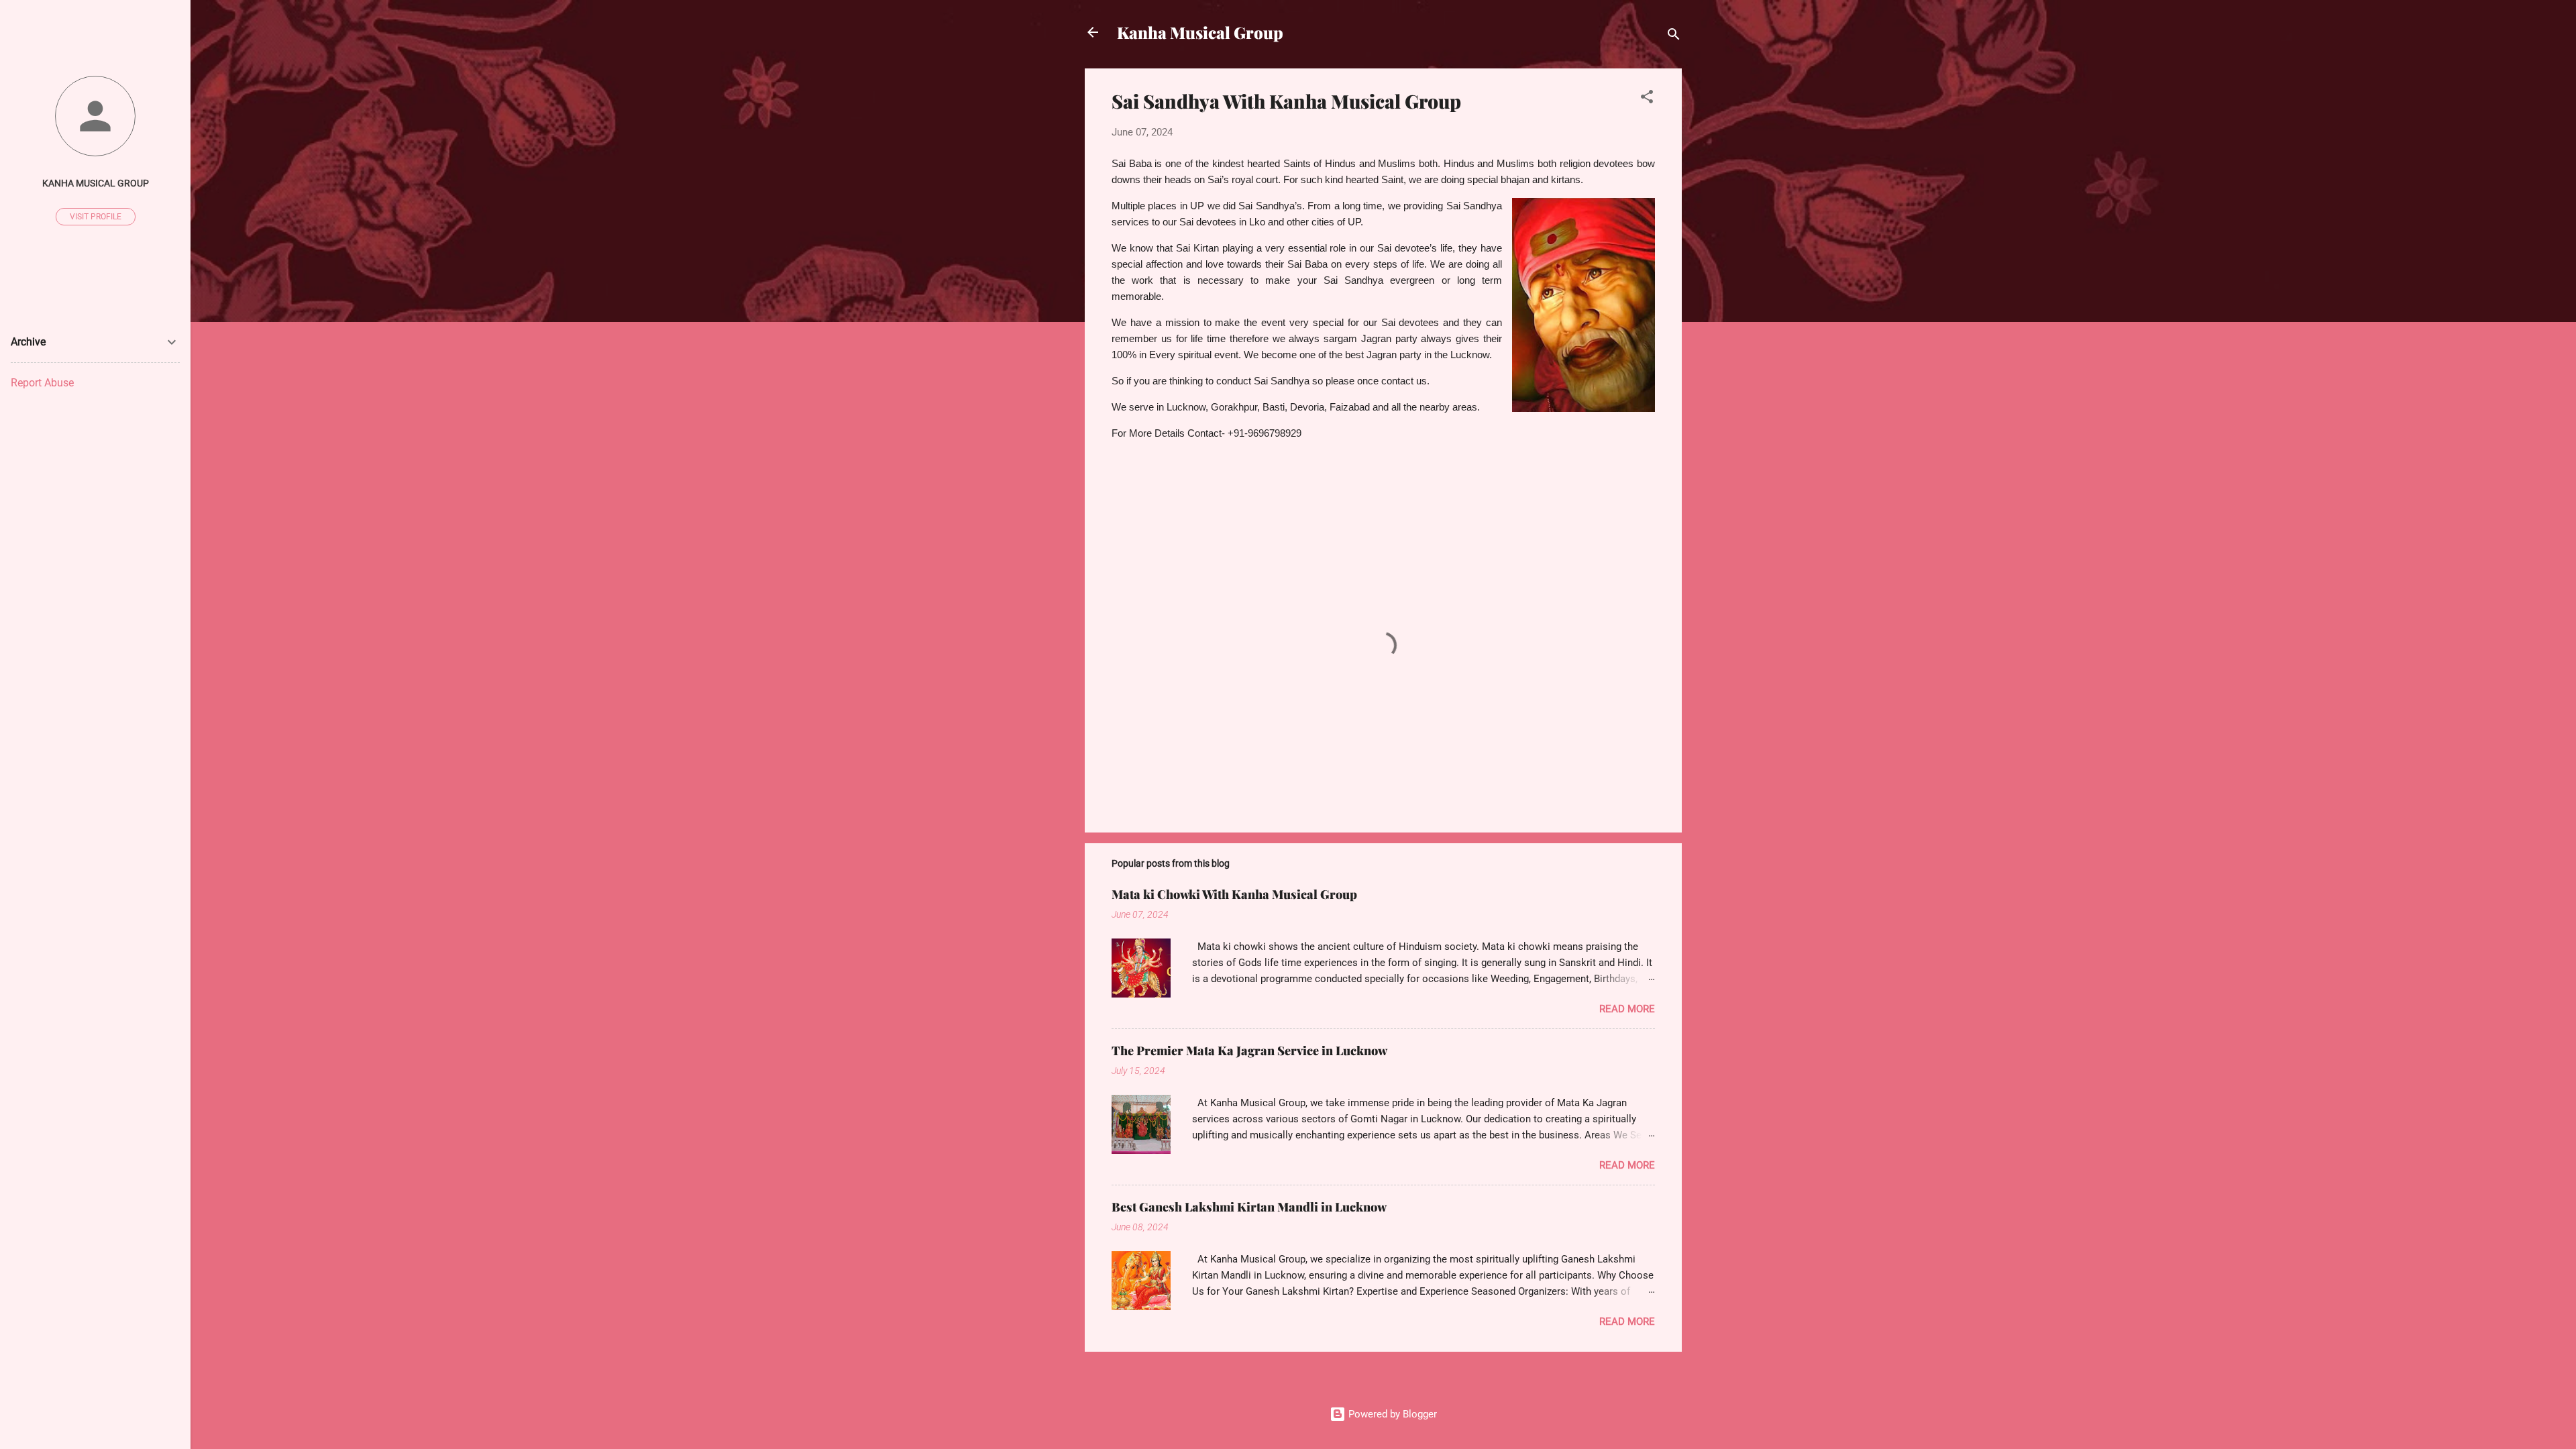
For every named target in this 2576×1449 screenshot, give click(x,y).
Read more (1627, 1009)
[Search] (1674, 37)
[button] (1647, 99)
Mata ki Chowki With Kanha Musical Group (1234, 894)
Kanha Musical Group (1200, 32)
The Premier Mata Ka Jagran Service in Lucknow (1249, 1051)
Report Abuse (42, 383)
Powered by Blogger (1391, 1414)
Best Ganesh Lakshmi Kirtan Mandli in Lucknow (1249, 1207)
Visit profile (96, 217)
